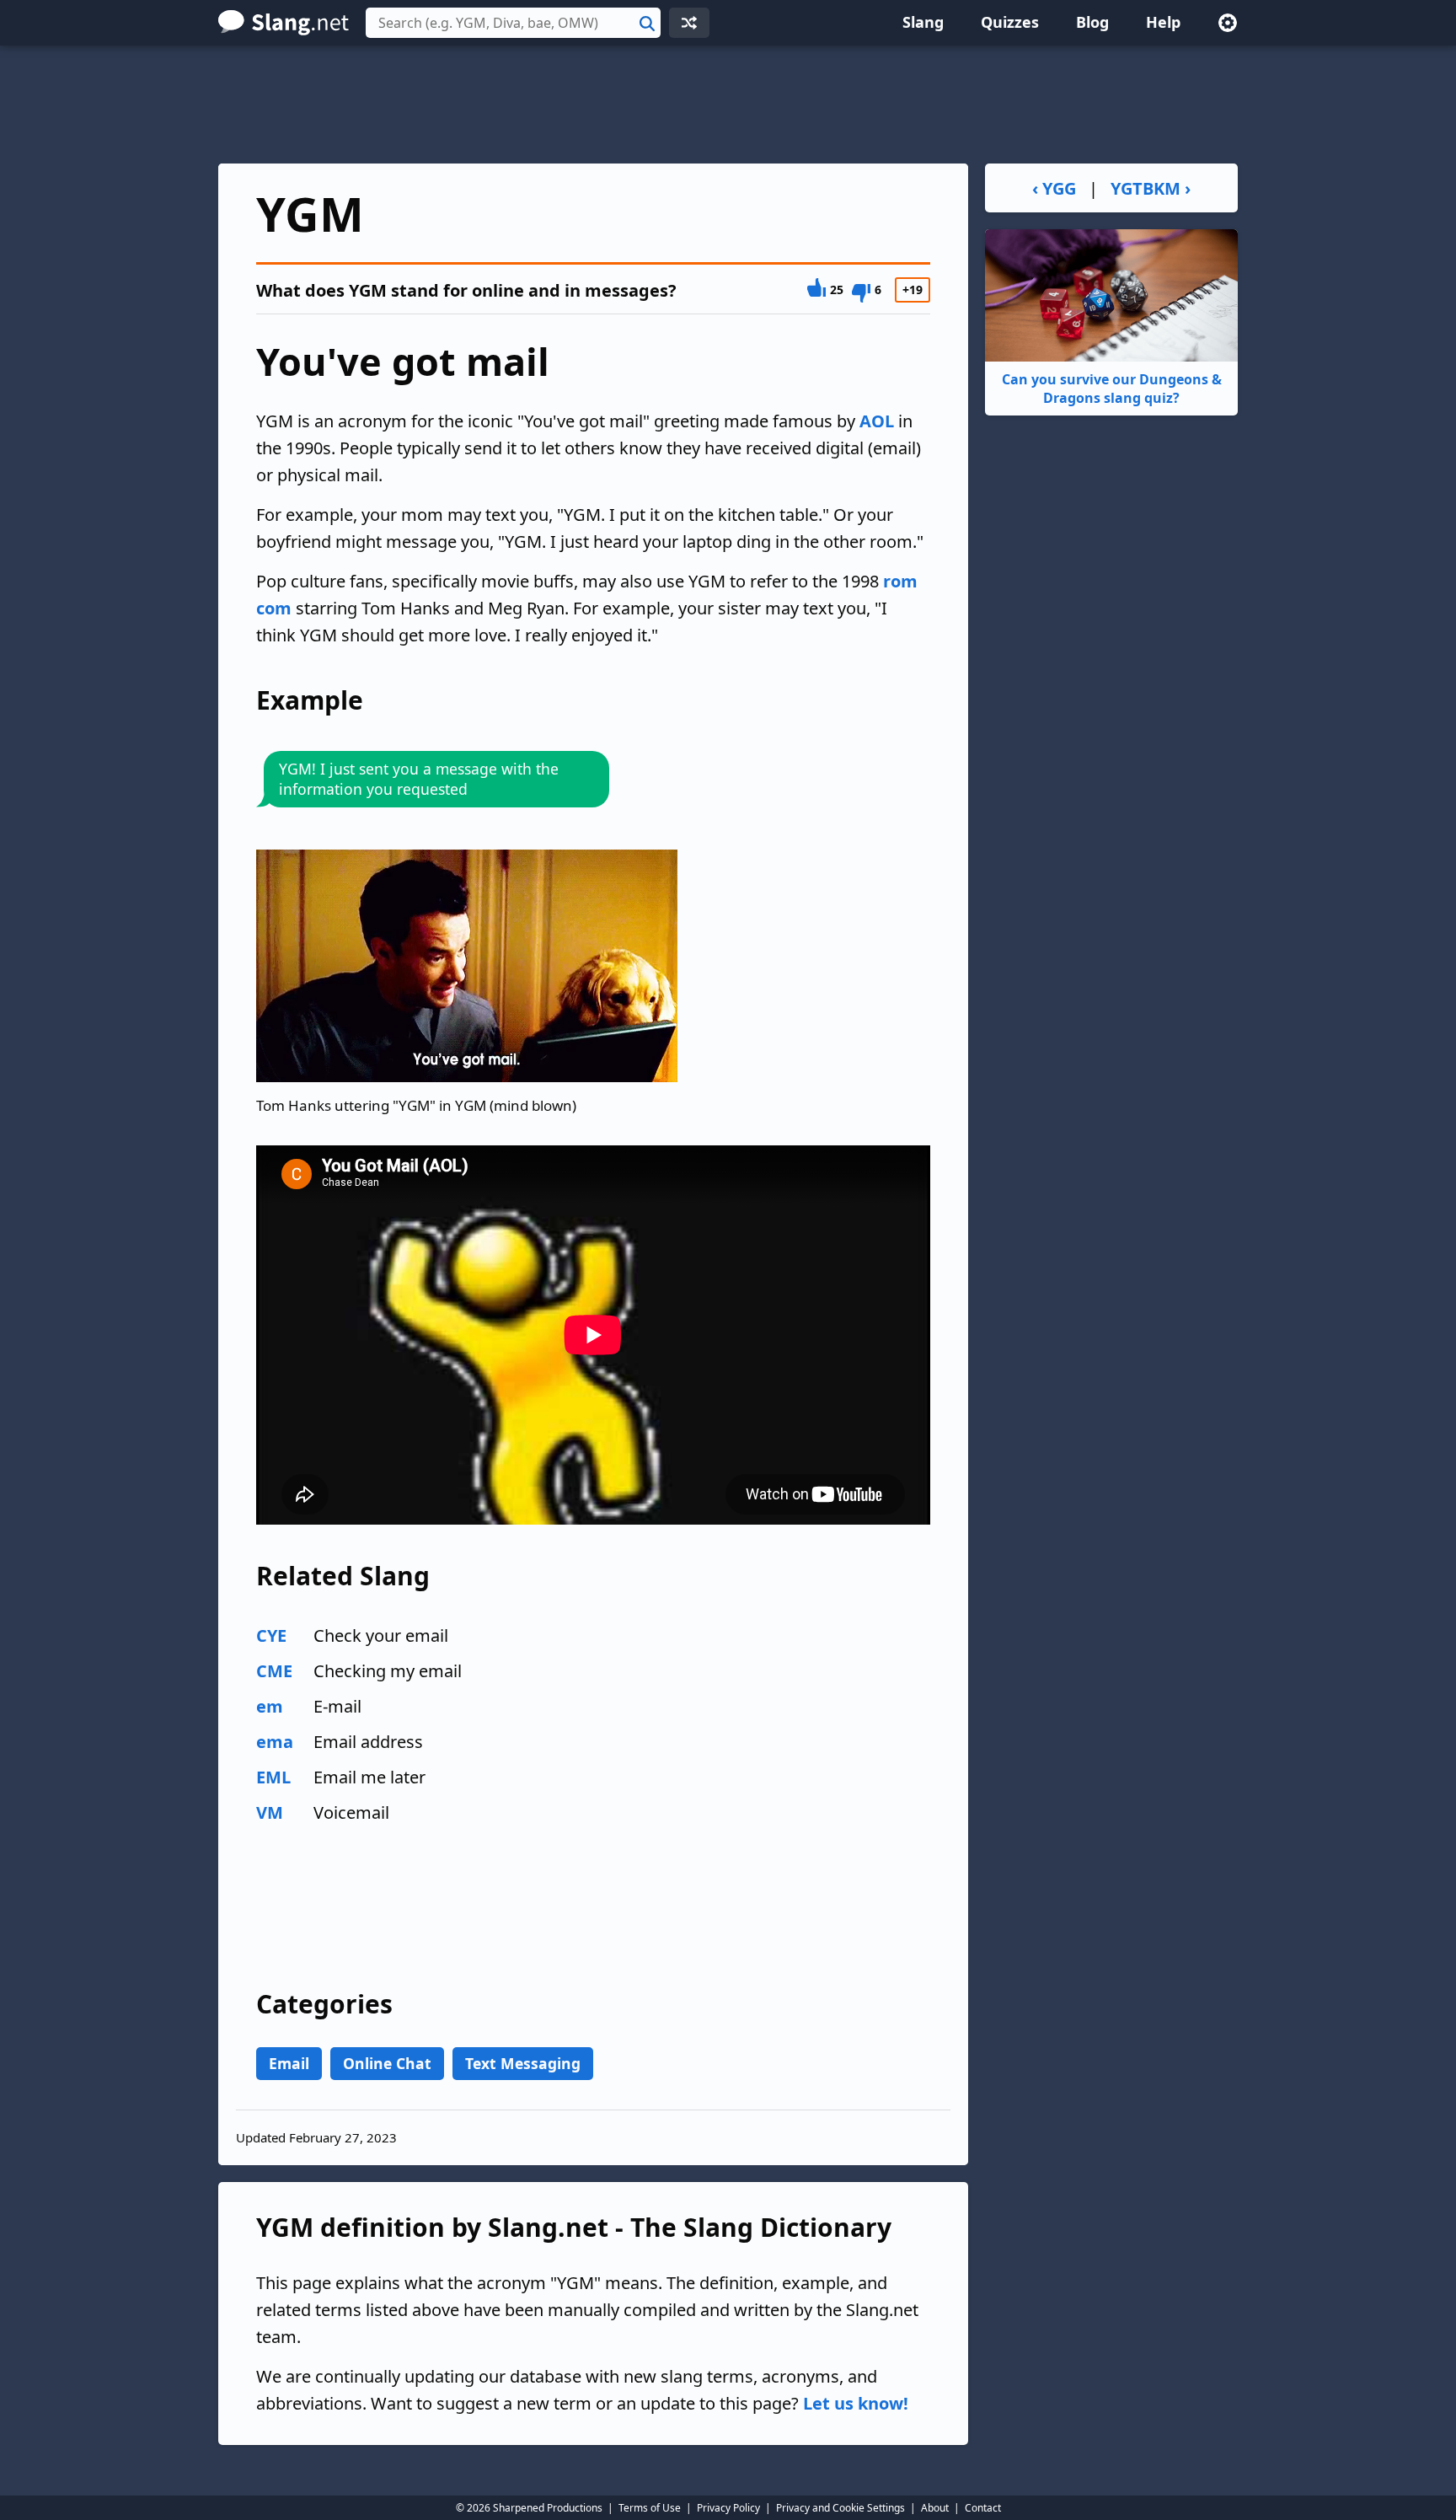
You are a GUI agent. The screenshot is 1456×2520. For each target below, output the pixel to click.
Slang (923, 22)
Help (1163, 22)
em (270, 1706)
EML (273, 1777)
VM (270, 1812)
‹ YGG (1054, 188)
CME (274, 1671)
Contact (983, 2508)
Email (289, 2063)
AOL (877, 421)
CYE (271, 1635)
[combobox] (513, 23)
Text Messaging (523, 2063)
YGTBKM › (1151, 188)
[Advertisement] (728, 105)
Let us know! (856, 2403)
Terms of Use (650, 2508)
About (935, 2508)
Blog (1092, 22)
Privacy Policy (728, 2508)
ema (275, 1742)
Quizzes (1010, 22)
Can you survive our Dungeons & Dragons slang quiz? (1112, 389)
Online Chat (387, 2063)
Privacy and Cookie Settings (840, 2508)
